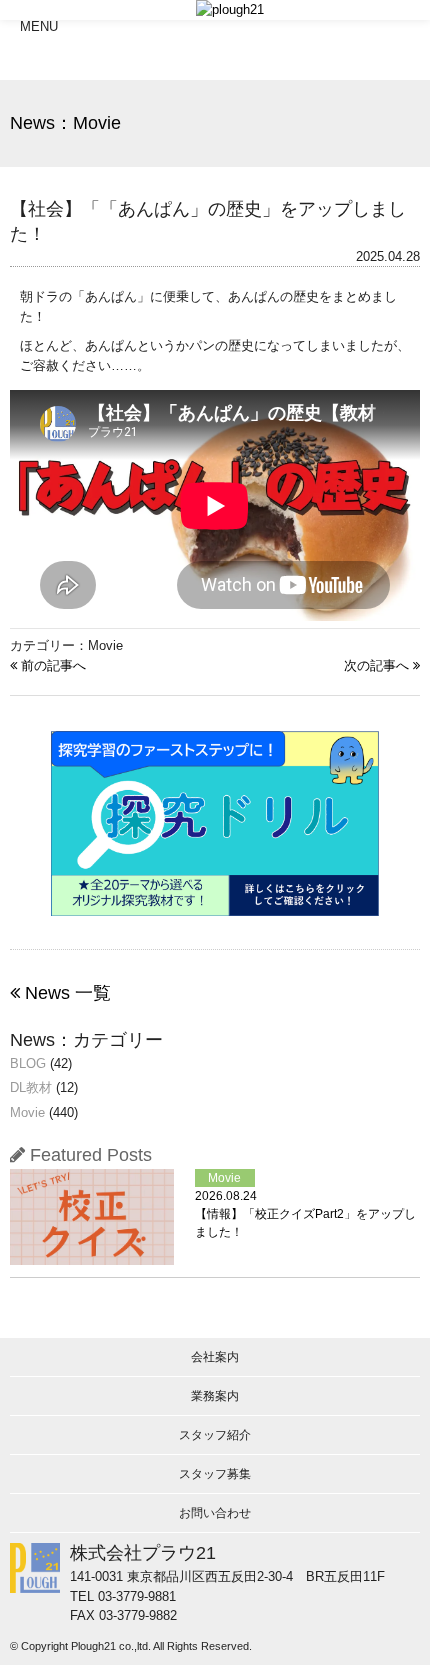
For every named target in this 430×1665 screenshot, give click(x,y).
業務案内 (215, 1396)
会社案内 (215, 1357)
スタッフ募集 (215, 1474)
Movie (27, 1112)
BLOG (28, 1063)
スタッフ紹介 (215, 1435)
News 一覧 (65, 993)
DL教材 (31, 1087)
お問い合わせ (215, 1513)
